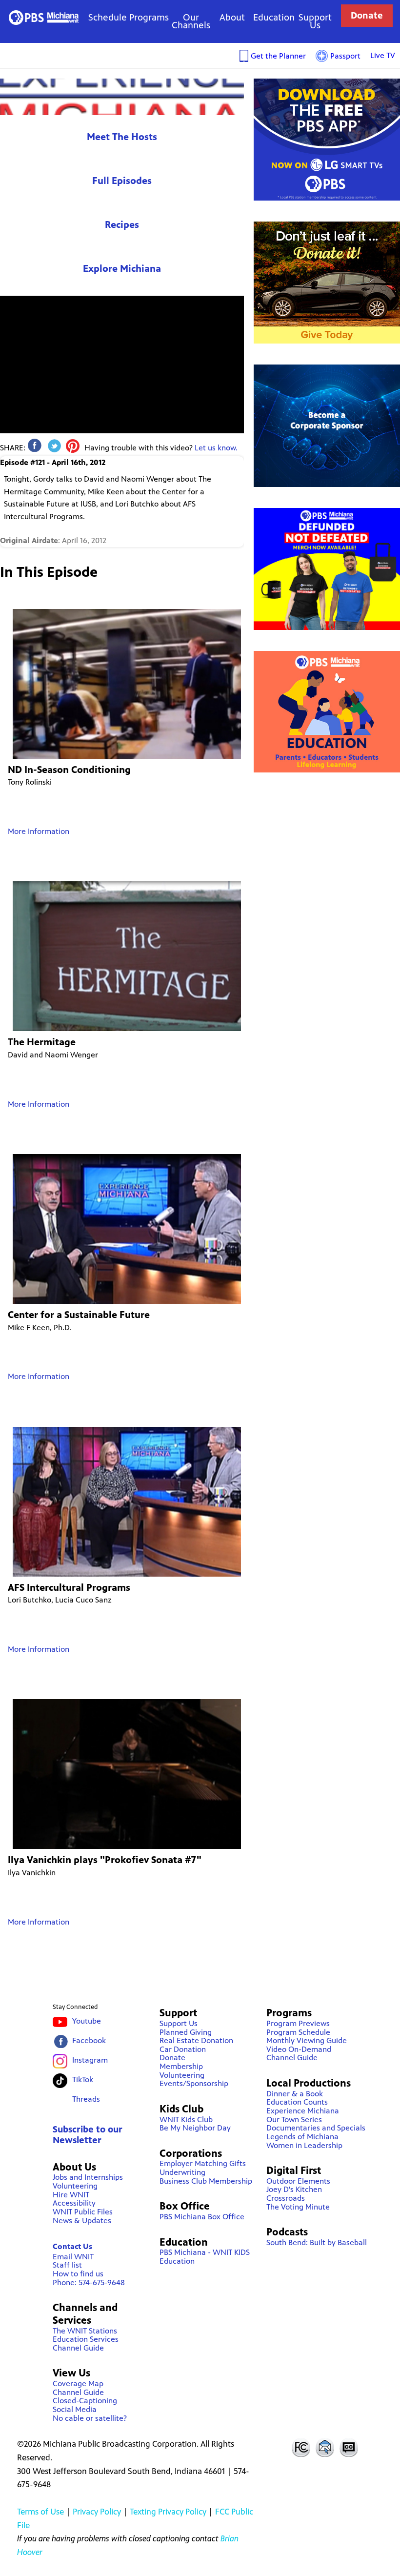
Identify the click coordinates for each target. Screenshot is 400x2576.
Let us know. (216, 448)
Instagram (90, 2060)
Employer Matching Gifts (203, 2163)
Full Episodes (122, 181)
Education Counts (297, 2102)
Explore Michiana (122, 269)
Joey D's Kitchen (294, 2189)
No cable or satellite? (90, 2418)
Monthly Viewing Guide (307, 2040)
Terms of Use (40, 2512)
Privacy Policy (97, 2512)
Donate (367, 15)
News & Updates (82, 2221)
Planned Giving (186, 2032)
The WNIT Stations (85, 2331)
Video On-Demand (299, 2049)
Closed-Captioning (85, 2401)
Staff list (67, 2265)
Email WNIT (73, 2257)
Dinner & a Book (295, 2094)
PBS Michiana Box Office (202, 2217)
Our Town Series (294, 2120)
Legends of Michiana (302, 2137)
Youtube (87, 2021)
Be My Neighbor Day (195, 2128)
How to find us (78, 2274)
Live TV (383, 55)
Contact (325, 2447)
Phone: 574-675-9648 (89, 2282)
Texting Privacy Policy (168, 2512)
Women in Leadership (304, 2145)
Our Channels (191, 21)
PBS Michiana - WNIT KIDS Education (205, 2257)
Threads (86, 2099)
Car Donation (183, 2049)
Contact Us (72, 2246)
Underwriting (182, 2172)
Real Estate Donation (196, 2040)
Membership (181, 2066)
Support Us (315, 21)
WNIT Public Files (83, 2212)
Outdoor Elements (298, 2181)
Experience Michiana (122, 97)
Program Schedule (298, 2032)
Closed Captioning (349, 2447)
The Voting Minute (298, 2207)
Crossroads (286, 2198)
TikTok (83, 2079)
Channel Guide (78, 2348)
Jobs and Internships (88, 2177)
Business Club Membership (206, 2181)
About (232, 17)
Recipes (122, 225)
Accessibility (74, 2203)
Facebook (89, 2040)
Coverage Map (78, 2383)
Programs (149, 17)
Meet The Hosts (122, 137)
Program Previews (298, 2023)
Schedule (108, 17)
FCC (300, 2447)
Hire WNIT (71, 2195)
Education (274, 17)
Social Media (75, 2409)
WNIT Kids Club (186, 2120)
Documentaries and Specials (316, 2128)
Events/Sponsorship (194, 2083)
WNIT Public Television (43, 17)
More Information (39, 831)
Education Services (86, 2339)
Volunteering (75, 2186)
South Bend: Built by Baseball (317, 2242)
